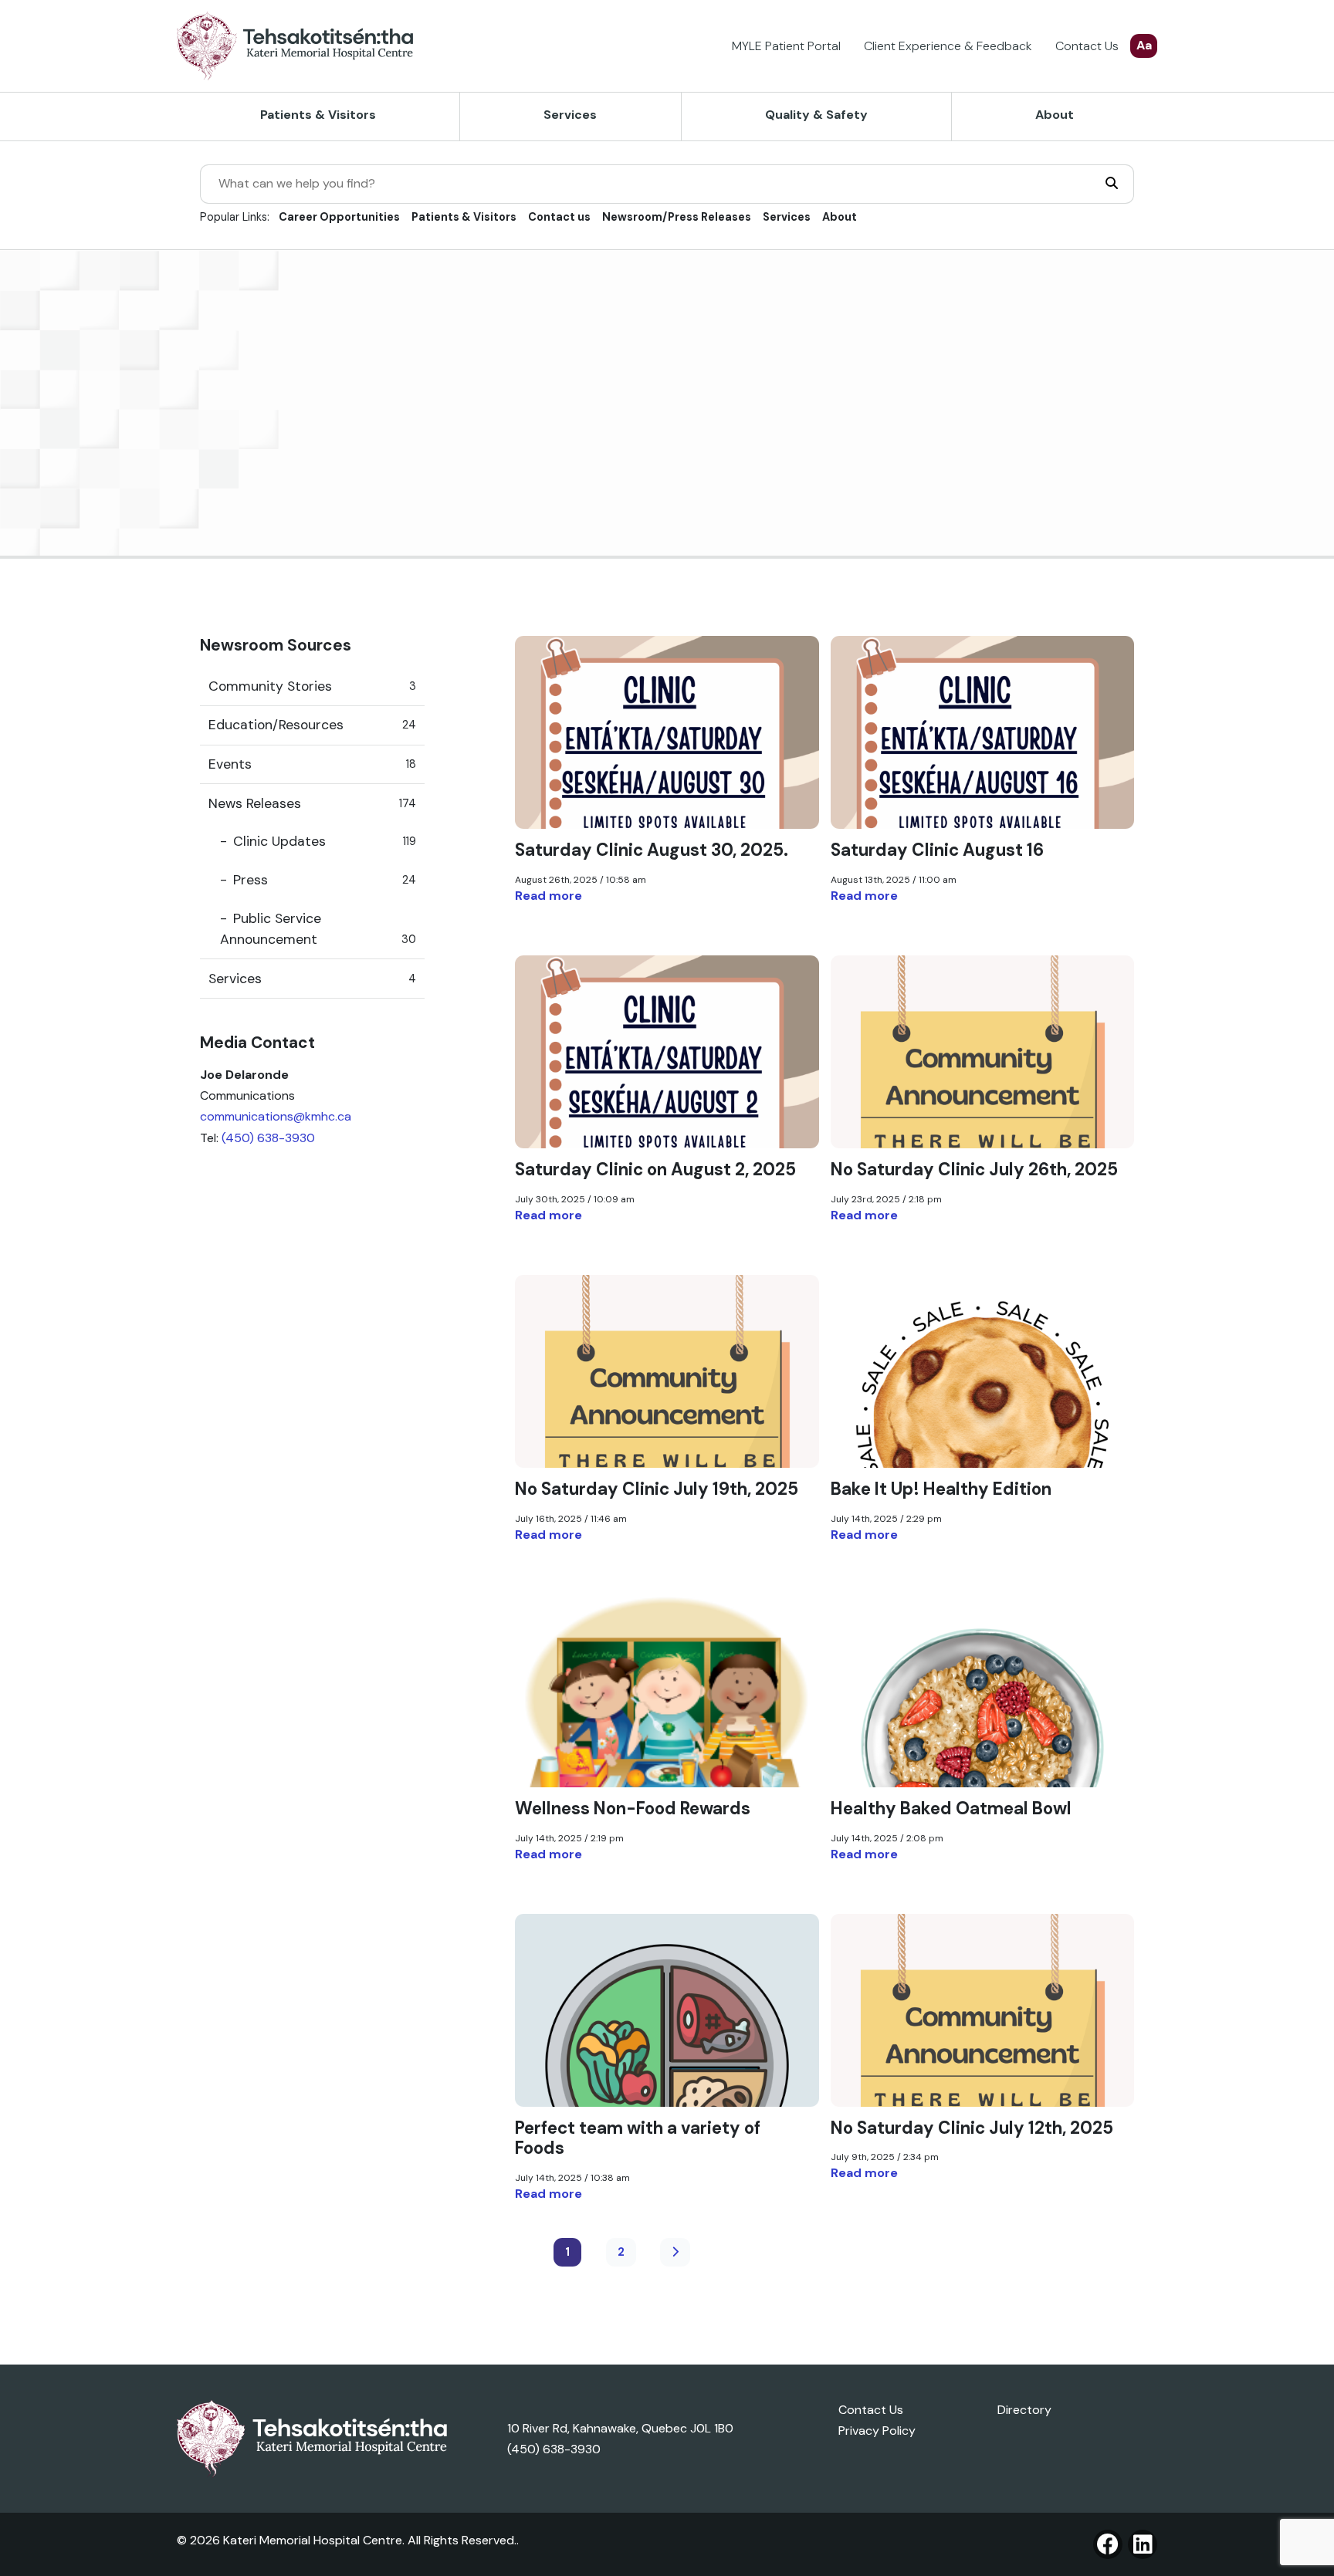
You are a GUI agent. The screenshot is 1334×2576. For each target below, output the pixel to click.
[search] (1112, 184)
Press (325, 880)
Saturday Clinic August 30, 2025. (652, 850)
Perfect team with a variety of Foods (638, 2138)
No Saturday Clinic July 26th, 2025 (974, 1170)
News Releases (312, 803)
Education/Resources (312, 725)
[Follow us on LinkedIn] (1143, 2544)
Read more (548, 896)
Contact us (559, 217)
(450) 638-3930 (268, 1137)
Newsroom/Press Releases (677, 217)
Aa (1144, 45)
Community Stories (312, 685)
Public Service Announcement (318, 928)
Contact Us (1087, 46)
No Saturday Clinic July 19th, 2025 (657, 1489)
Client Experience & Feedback (948, 46)
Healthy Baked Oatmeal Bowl (951, 1809)
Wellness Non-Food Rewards (633, 1809)
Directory (1024, 2410)
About (1055, 115)
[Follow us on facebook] (1108, 2544)
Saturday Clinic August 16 (937, 850)
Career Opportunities (339, 217)
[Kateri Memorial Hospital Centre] (295, 46)
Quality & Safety (816, 115)
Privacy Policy (877, 2431)
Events (312, 764)
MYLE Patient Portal (786, 46)
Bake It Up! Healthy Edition (941, 1489)
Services (570, 115)
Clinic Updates (325, 841)
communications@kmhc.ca (276, 1116)
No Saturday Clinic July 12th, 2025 (972, 2128)
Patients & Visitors (318, 115)
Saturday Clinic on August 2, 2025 (655, 1170)
